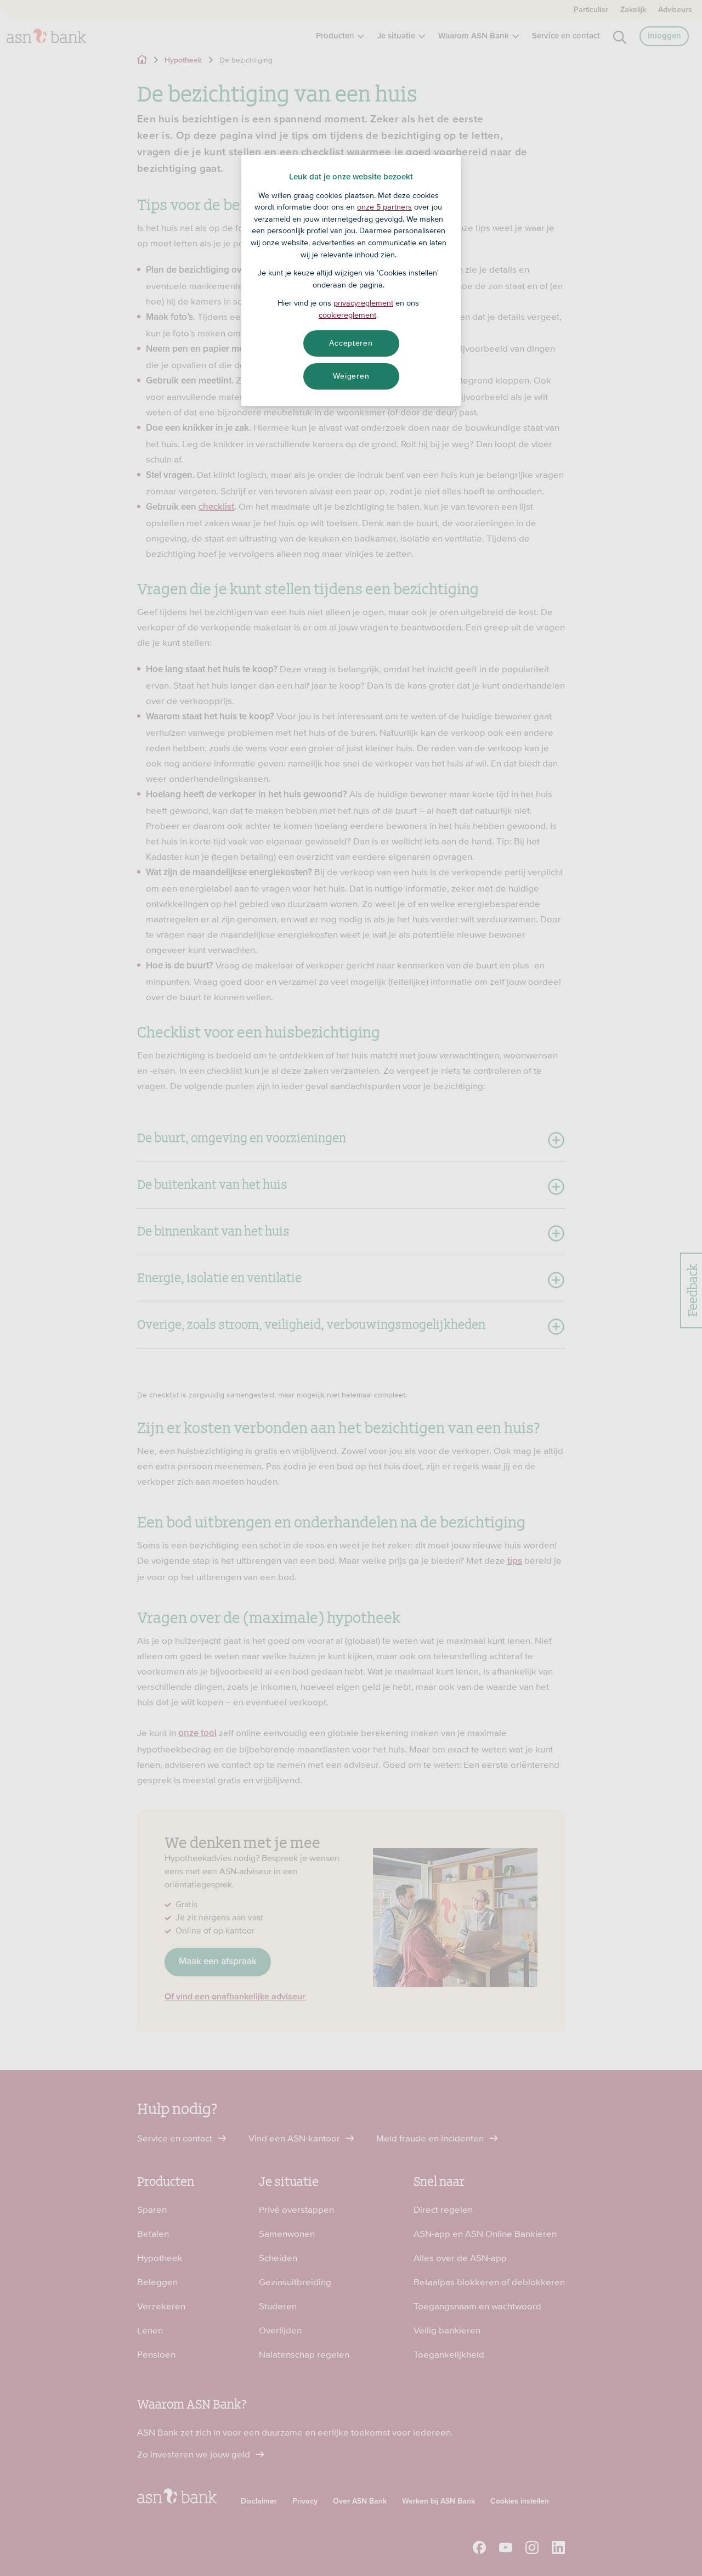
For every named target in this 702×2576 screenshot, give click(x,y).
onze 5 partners (384, 207)
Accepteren (351, 343)
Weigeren (351, 376)
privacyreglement (363, 303)
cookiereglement (347, 315)
